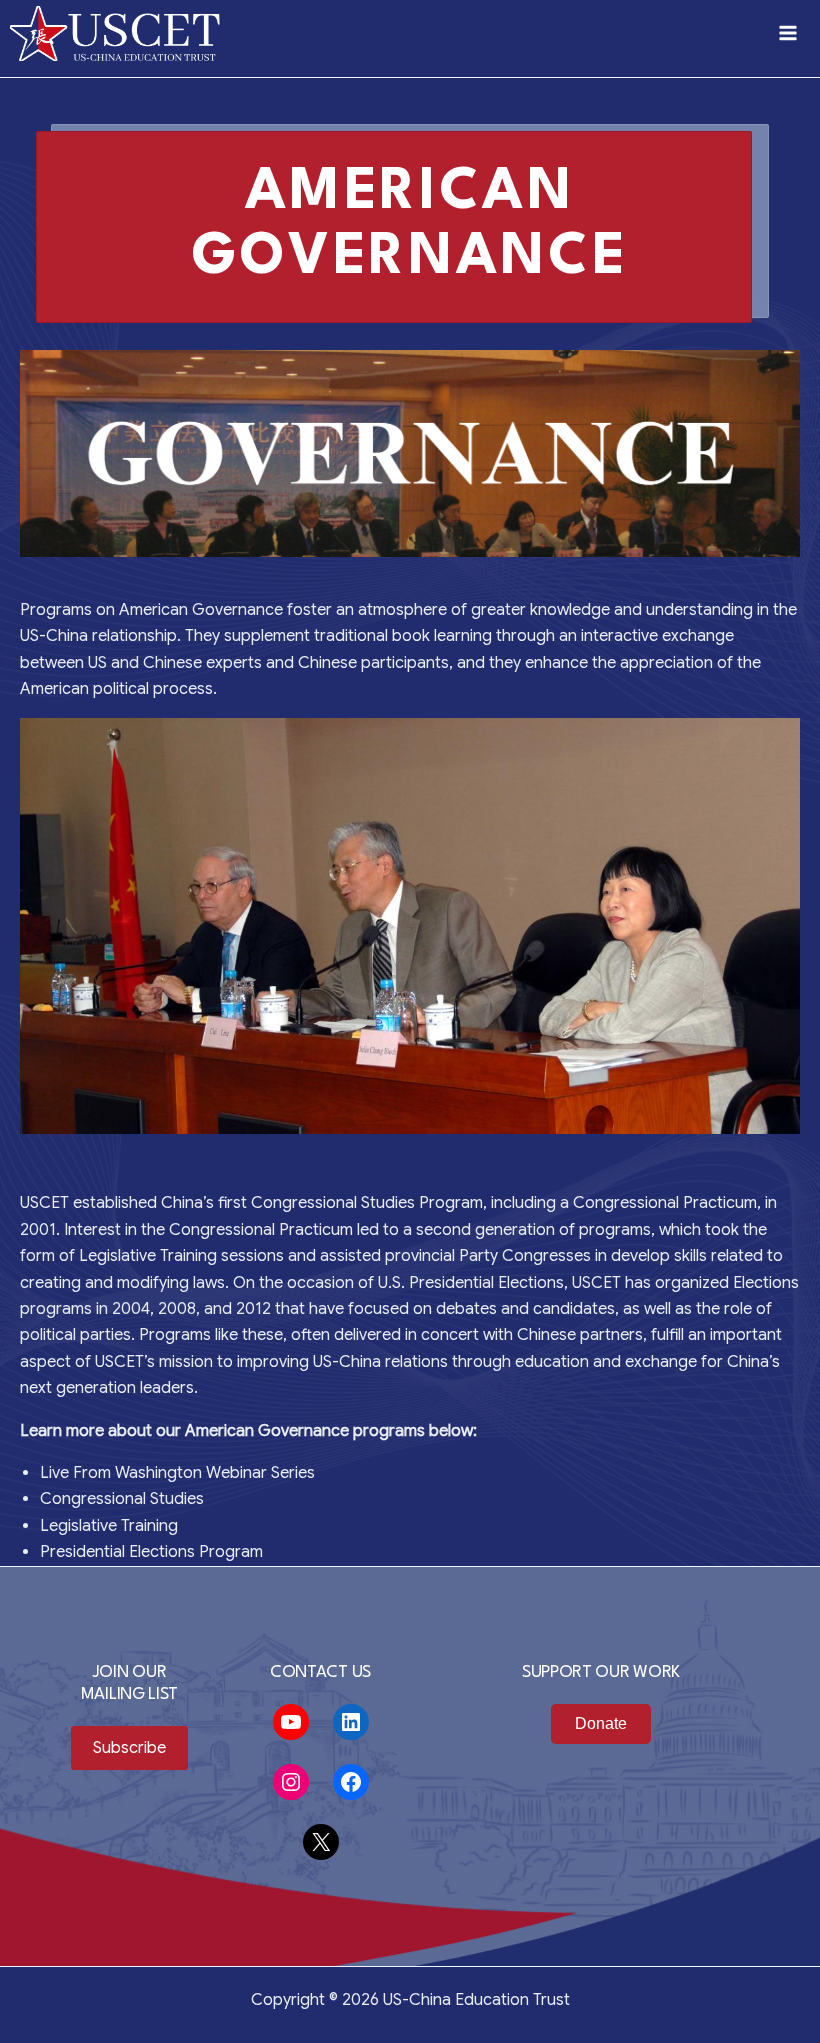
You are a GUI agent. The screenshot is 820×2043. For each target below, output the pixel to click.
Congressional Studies (122, 1499)
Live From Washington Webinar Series (177, 1473)
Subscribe (129, 1748)
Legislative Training (109, 1526)
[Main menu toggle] (788, 33)
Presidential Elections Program (151, 1552)
